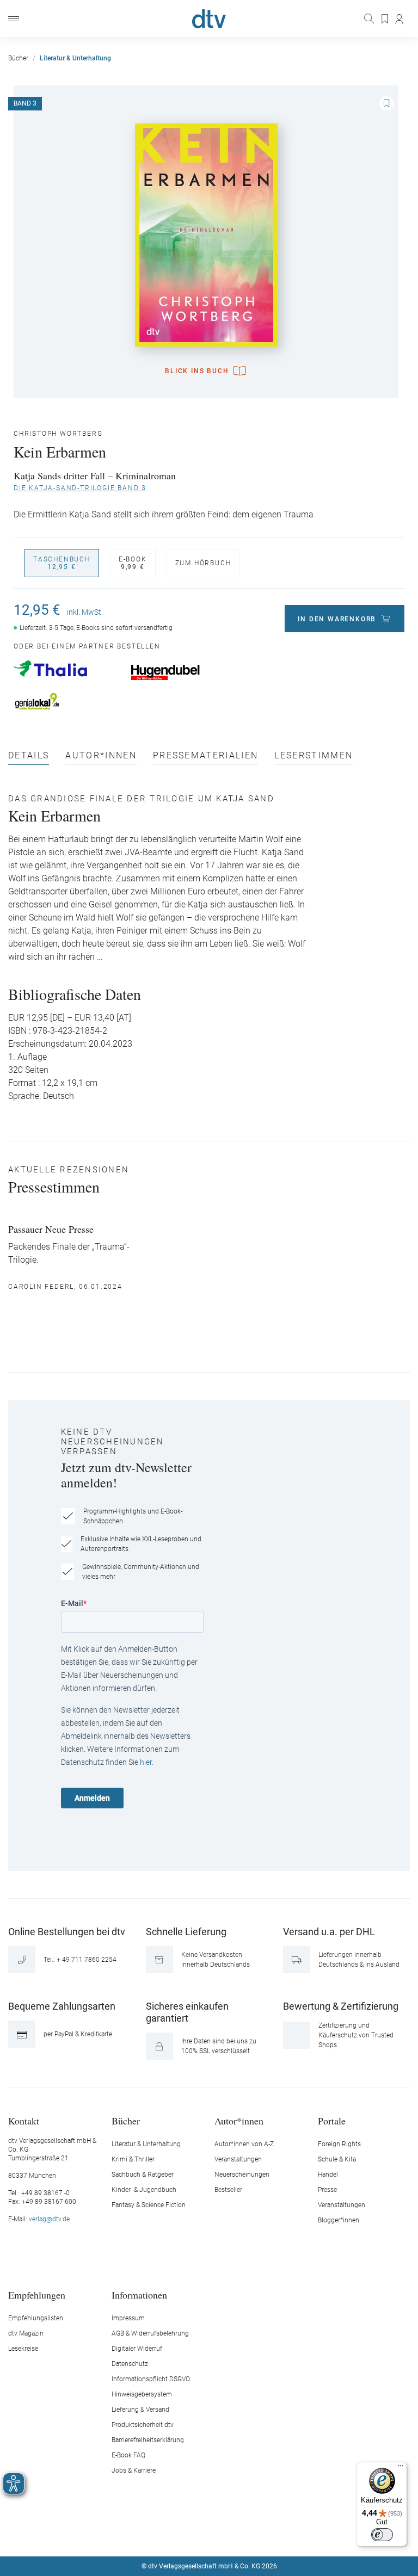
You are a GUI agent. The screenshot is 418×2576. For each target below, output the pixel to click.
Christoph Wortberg (58, 434)
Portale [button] (332, 2120)
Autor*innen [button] (239, 2120)
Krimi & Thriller (133, 2159)
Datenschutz (130, 2364)
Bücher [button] (126, 2120)
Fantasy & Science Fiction (149, 2205)
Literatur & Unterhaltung (146, 2144)
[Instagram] (196, 2534)
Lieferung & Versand (140, 2410)
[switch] (382, 2535)
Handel (328, 2175)
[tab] (29, 758)
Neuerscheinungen (242, 2175)
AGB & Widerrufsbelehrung (150, 2333)
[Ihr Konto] (400, 19)
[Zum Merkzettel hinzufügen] (386, 103)
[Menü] (14, 19)
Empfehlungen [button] (37, 2294)
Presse (327, 2190)
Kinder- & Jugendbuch (144, 2190)
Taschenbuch (62, 563)
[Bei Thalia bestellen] (67, 669)
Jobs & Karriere (134, 2470)
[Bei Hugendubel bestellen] (184, 672)
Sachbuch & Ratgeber (143, 2175)
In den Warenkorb (337, 619)
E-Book (133, 563)
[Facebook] (171, 2534)
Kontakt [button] (24, 2120)
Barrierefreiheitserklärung (148, 2440)
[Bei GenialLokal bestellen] (67, 701)
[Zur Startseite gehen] (209, 19)
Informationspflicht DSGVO (151, 2379)
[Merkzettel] (385, 19)
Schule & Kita (337, 2159)
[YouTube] (222, 2534)
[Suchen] (370, 18)
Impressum (128, 2318)
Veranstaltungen (238, 2159)
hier (146, 1762)
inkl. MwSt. (85, 612)
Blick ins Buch (197, 371)
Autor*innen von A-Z (244, 2144)
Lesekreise (23, 2349)
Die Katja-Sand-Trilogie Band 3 (80, 488)
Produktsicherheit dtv (143, 2425)
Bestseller (228, 2190)
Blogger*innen (339, 2220)
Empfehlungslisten (36, 2318)
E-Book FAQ (128, 2455)
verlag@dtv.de (49, 2219)
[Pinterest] (248, 2534)
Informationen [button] (139, 2294)
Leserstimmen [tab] (313, 756)
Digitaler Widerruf (137, 2349)
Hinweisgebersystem (142, 2394)
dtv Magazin (26, 2333)
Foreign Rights (339, 2144)
